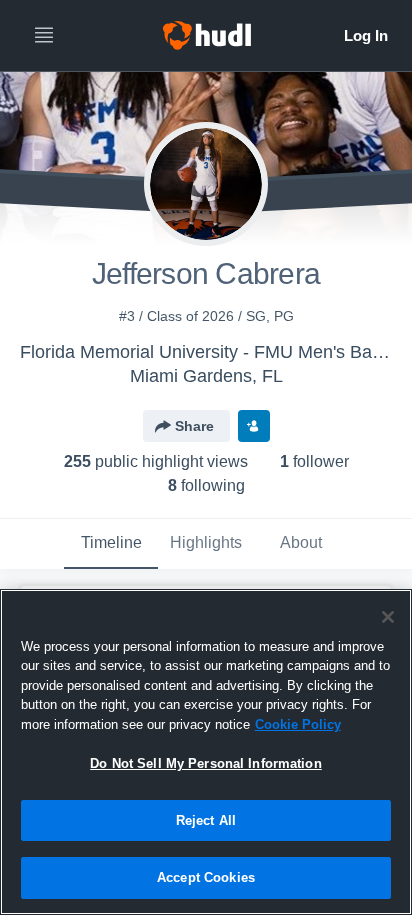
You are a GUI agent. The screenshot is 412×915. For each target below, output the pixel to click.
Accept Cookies (206, 877)
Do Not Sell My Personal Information (206, 763)
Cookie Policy (298, 724)
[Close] (388, 617)
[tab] (111, 544)
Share (194, 426)
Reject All (206, 820)
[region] (206, 752)
